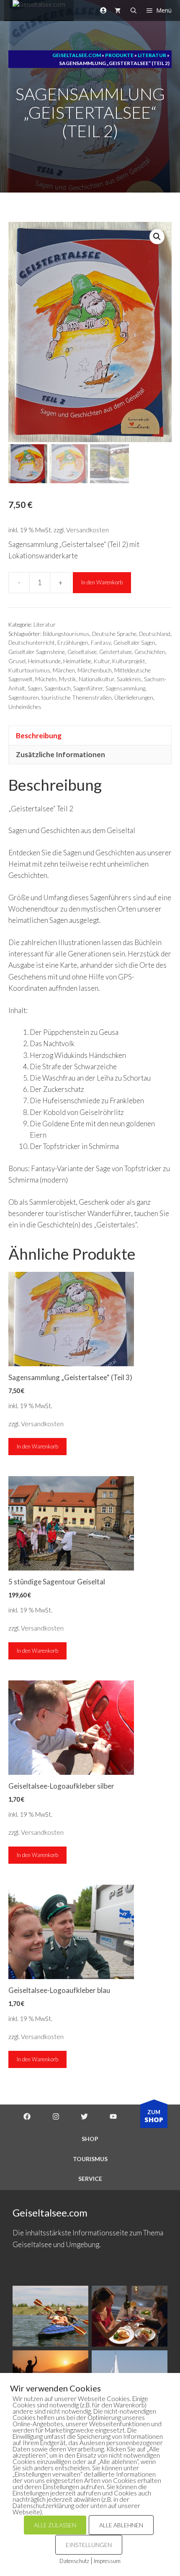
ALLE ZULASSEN (55, 2525)
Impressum (107, 2561)
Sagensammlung (125, 688)
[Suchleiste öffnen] (134, 10)
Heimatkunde (44, 661)
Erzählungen (73, 643)
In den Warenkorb (102, 582)
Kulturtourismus (29, 670)
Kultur (102, 661)
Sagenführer (88, 688)
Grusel (17, 661)
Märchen (64, 670)
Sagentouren (24, 698)
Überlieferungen (134, 698)
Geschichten (150, 652)
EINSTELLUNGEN (89, 2545)
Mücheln (46, 679)
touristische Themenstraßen (77, 698)
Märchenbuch (95, 670)
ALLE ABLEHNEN (121, 2525)
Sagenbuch (58, 688)
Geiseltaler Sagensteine (37, 652)
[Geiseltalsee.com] (39, 10)
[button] (157, 237)
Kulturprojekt (129, 661)
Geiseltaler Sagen (134, 643)
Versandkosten (87, 530)
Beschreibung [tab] (39, 736)
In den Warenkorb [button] (37, 1446)
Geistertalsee (116, 652)
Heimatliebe (77, 661)
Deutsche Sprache (114, 634)
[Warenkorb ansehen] (118, 10)
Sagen (35, 688)
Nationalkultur (96, 679)
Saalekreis (129, 679)
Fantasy (101, 643)
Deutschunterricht (32, 643)
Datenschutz (74, 2561)
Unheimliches (25, 707)
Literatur (45, 625)
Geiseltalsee (82, 652)
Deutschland (155, 634)
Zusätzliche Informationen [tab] (60, 754)
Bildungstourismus (66, 634)
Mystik (68, 679)
